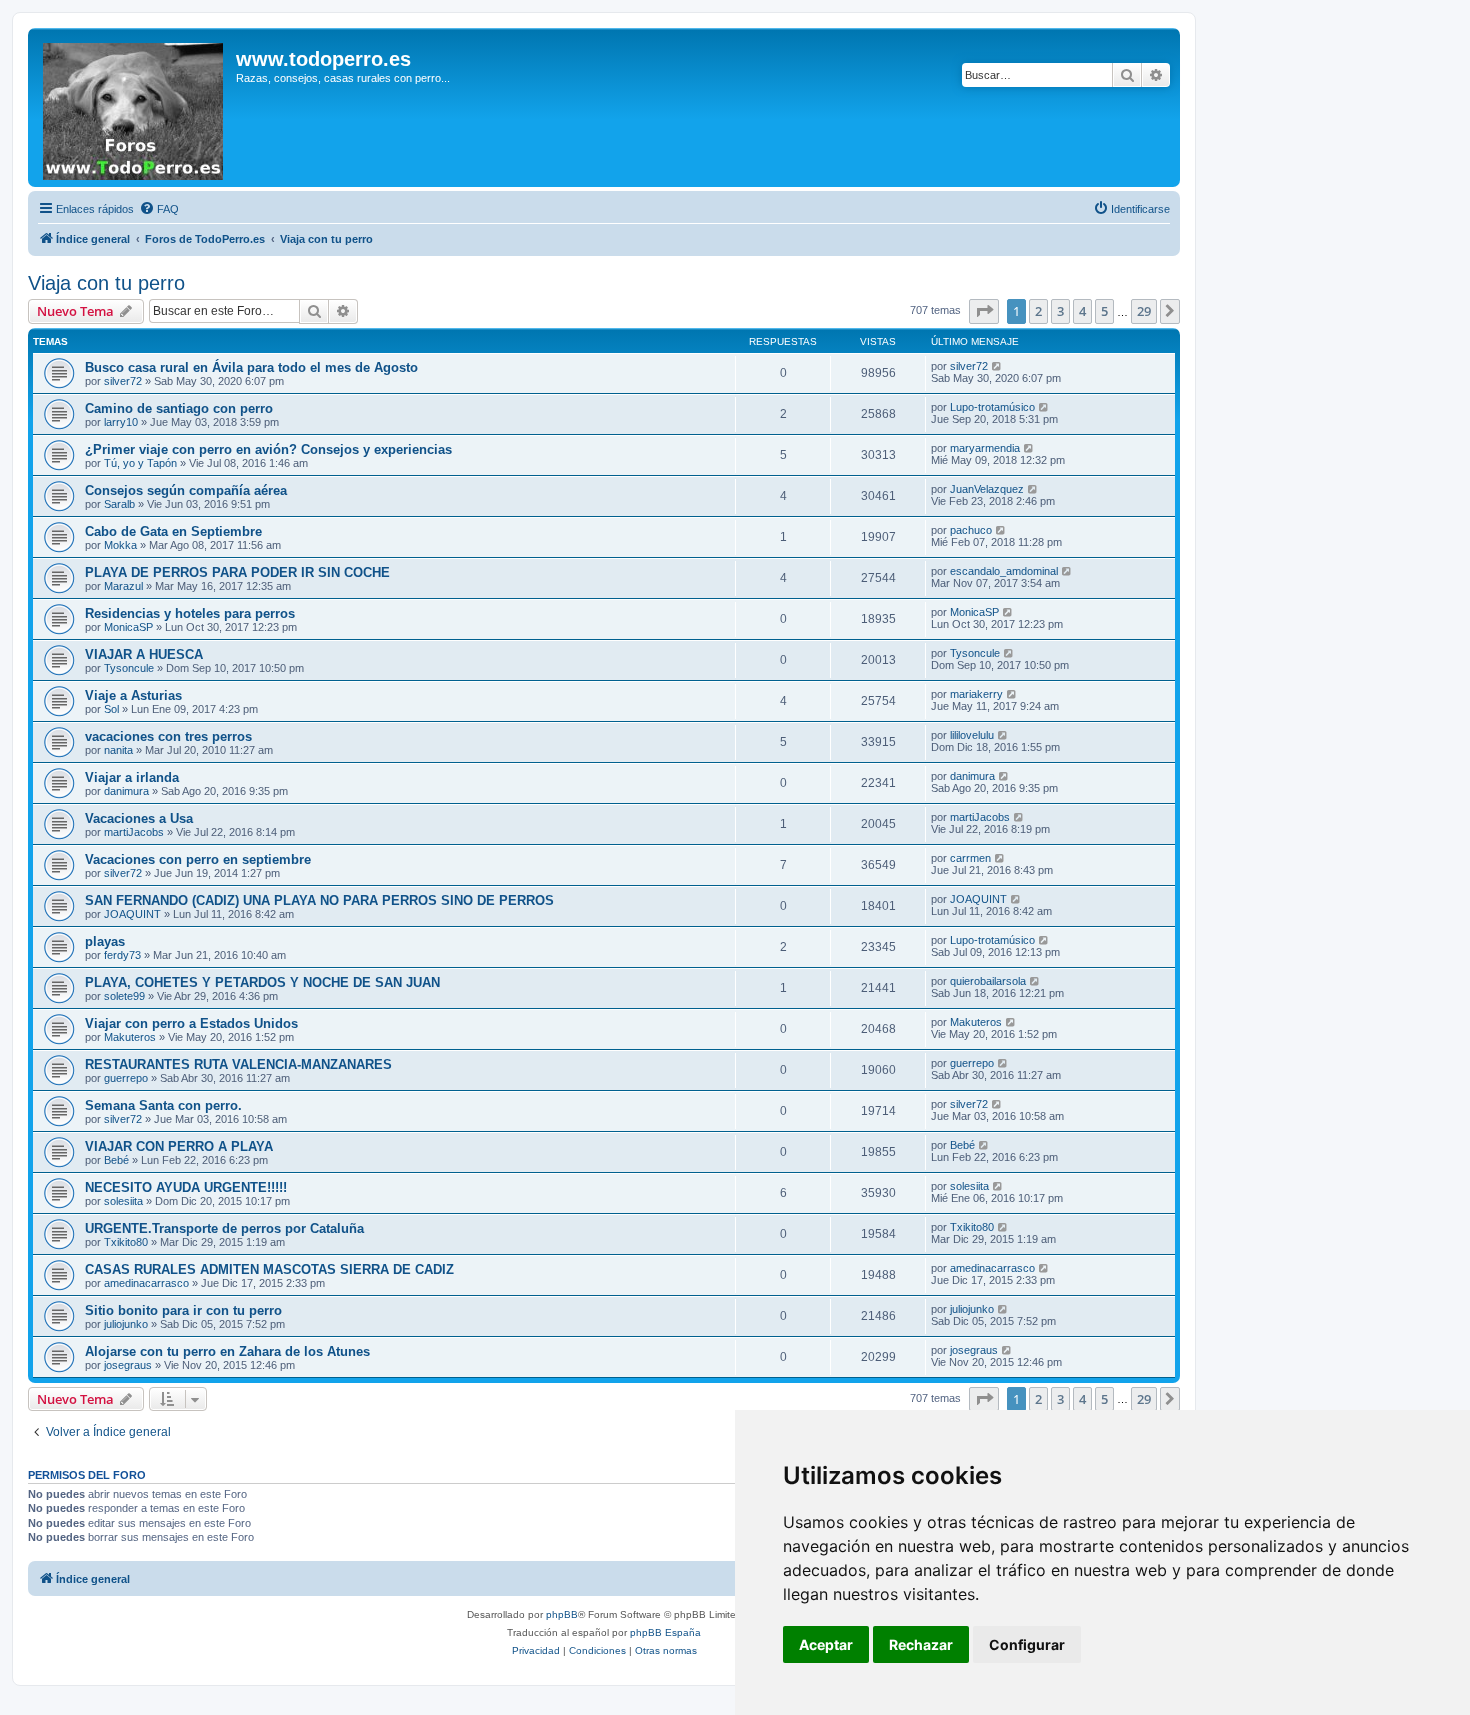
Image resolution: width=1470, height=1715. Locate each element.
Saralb (119, 504)
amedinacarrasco (146, 1283)
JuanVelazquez (987, 489)
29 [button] (1144, 311)
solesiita (123, 1201)
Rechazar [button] (921, 1644)
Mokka (120, 545)
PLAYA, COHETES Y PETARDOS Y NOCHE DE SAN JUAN (262, 982)
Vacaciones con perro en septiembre (198, 859)
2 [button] (1038, 311)
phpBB (562, 1614)
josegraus (128, 1365)
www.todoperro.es (323, 59)
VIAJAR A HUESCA (144, 654)
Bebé (116, 1160)
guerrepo (126, 1078)
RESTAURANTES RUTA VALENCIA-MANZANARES (238, 1064)
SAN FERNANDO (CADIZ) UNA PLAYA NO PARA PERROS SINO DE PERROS (319, 900)
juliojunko (126, 1324)
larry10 (121, 422)
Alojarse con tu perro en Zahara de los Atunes (227, 1351)
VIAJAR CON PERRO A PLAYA (179, 1146)
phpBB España (665, 1632)
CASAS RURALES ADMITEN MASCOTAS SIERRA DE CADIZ (269, 1269)
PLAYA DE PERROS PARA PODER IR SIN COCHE (237, 572)
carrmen (970, 858)
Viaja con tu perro (106, 283)
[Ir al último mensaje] (997, 366)
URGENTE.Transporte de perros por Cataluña (224, 1228)
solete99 (124, 996)
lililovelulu (972, 735)
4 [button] (1082, 311)
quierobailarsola (988, 981)
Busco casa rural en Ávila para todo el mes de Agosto (251, 367)
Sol (111, 709)
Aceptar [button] (826, 1644)
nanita (118, 750)
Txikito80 (126, 1242)
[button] (984, 311)
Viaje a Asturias (133, 695)
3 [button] (1060, 311)
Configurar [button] (1027, 1644)
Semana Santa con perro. (163, 1105)
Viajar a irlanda (132, 777)
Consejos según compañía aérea (186, 490)
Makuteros (130, 1037)
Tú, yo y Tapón (140, 463)
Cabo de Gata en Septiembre (173, 531)
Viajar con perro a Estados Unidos (191, 1023)
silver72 (123, 381)
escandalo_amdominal (1004, 571)
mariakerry (976, 694)
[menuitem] (159, 209)
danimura (126, 791)
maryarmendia (985, 448)
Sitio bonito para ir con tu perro (183, 1310)
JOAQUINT (132, 914)
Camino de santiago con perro (179, 408)
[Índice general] (134, 107)
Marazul (123, 586)
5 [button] (1104, 311)
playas (105, 941)
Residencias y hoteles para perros (190, 613)
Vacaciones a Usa (139, 818)
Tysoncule (129, 668)
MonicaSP (128, 627)
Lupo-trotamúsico (992, 407)
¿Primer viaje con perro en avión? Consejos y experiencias (268, 449)
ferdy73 (122, 955)
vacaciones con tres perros (168, 736)
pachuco (971, 530)
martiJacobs (134, 832)
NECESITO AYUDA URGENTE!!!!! (186, 1187)
